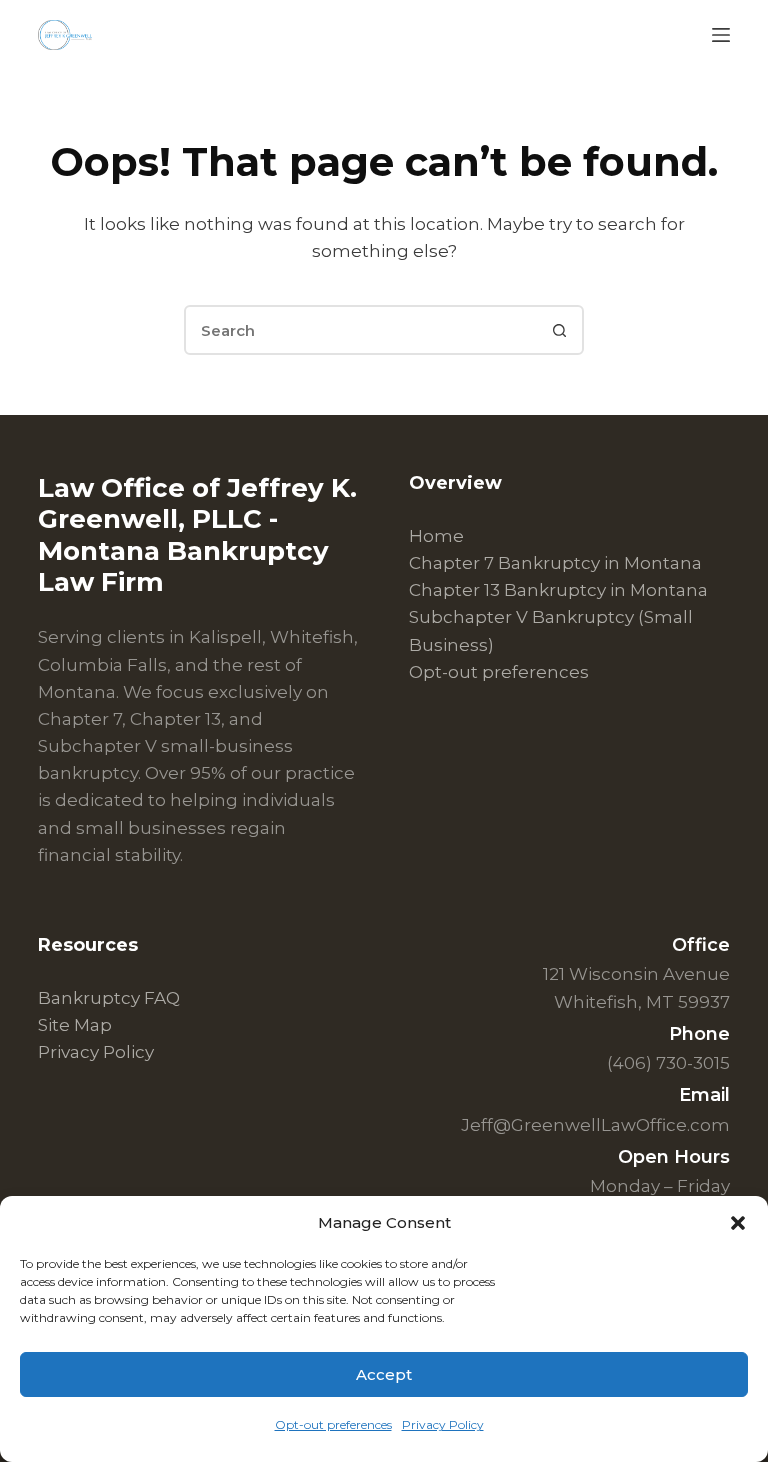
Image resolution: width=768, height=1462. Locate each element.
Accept (384, 1374)
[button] (738, 1223)
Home (436, 536)
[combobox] (361, 330)
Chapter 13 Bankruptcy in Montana (558, 590)
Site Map (75, 1025)
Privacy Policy (443, 1424)
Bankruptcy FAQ (109, 998)
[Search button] (559, 330)
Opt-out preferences (333, 1424)
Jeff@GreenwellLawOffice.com (595, 1125)
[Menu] (721, 35)
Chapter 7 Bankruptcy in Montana (555, 563)
